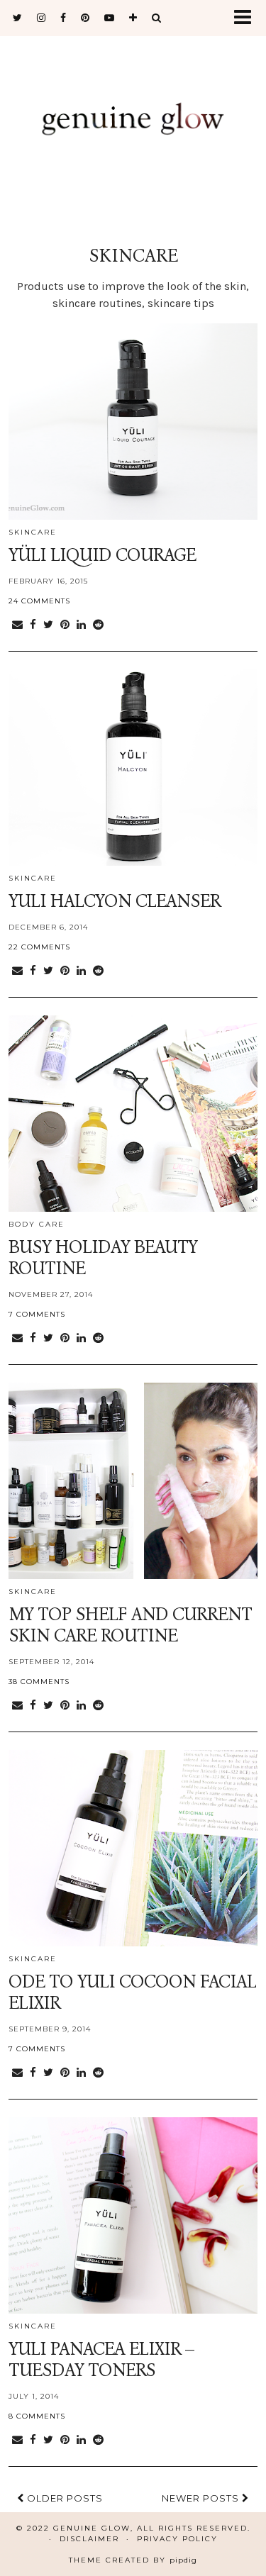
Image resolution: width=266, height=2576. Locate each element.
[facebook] (63, 18)
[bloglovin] (133, 18)
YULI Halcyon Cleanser (115, 901)
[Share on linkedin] (81, 625)
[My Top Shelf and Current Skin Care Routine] (133, 1481)
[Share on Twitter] (48, 625)
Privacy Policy (177, 2539)
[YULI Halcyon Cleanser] (133, 768)
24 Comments (39, 601)
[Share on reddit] (98, 625)
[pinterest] (85, 18)
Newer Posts (202, 2498)
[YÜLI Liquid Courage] (133, 422)
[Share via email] (17, 625)
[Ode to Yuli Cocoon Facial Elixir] (133, 1848)
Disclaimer (89, 2539)
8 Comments (37, 2416)
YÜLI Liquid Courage (102, 555)
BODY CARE (37, 1224)
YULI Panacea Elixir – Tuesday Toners (101, 2360)
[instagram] (41, 18)
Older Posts (63, 2498)
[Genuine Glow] (133, 119)
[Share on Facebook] (33, 625)
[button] (247, 18)
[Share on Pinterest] (65, 625)
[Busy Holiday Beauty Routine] (133, 1114)
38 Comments (39, 1682)
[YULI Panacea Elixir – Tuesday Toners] (133, 2215)
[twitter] (18, 18)
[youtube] (110, 18)
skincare (33, 532)
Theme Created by (133, 2560)
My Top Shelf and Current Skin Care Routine (130, 1625)
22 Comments (39, 947)
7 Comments (37, 1314)
